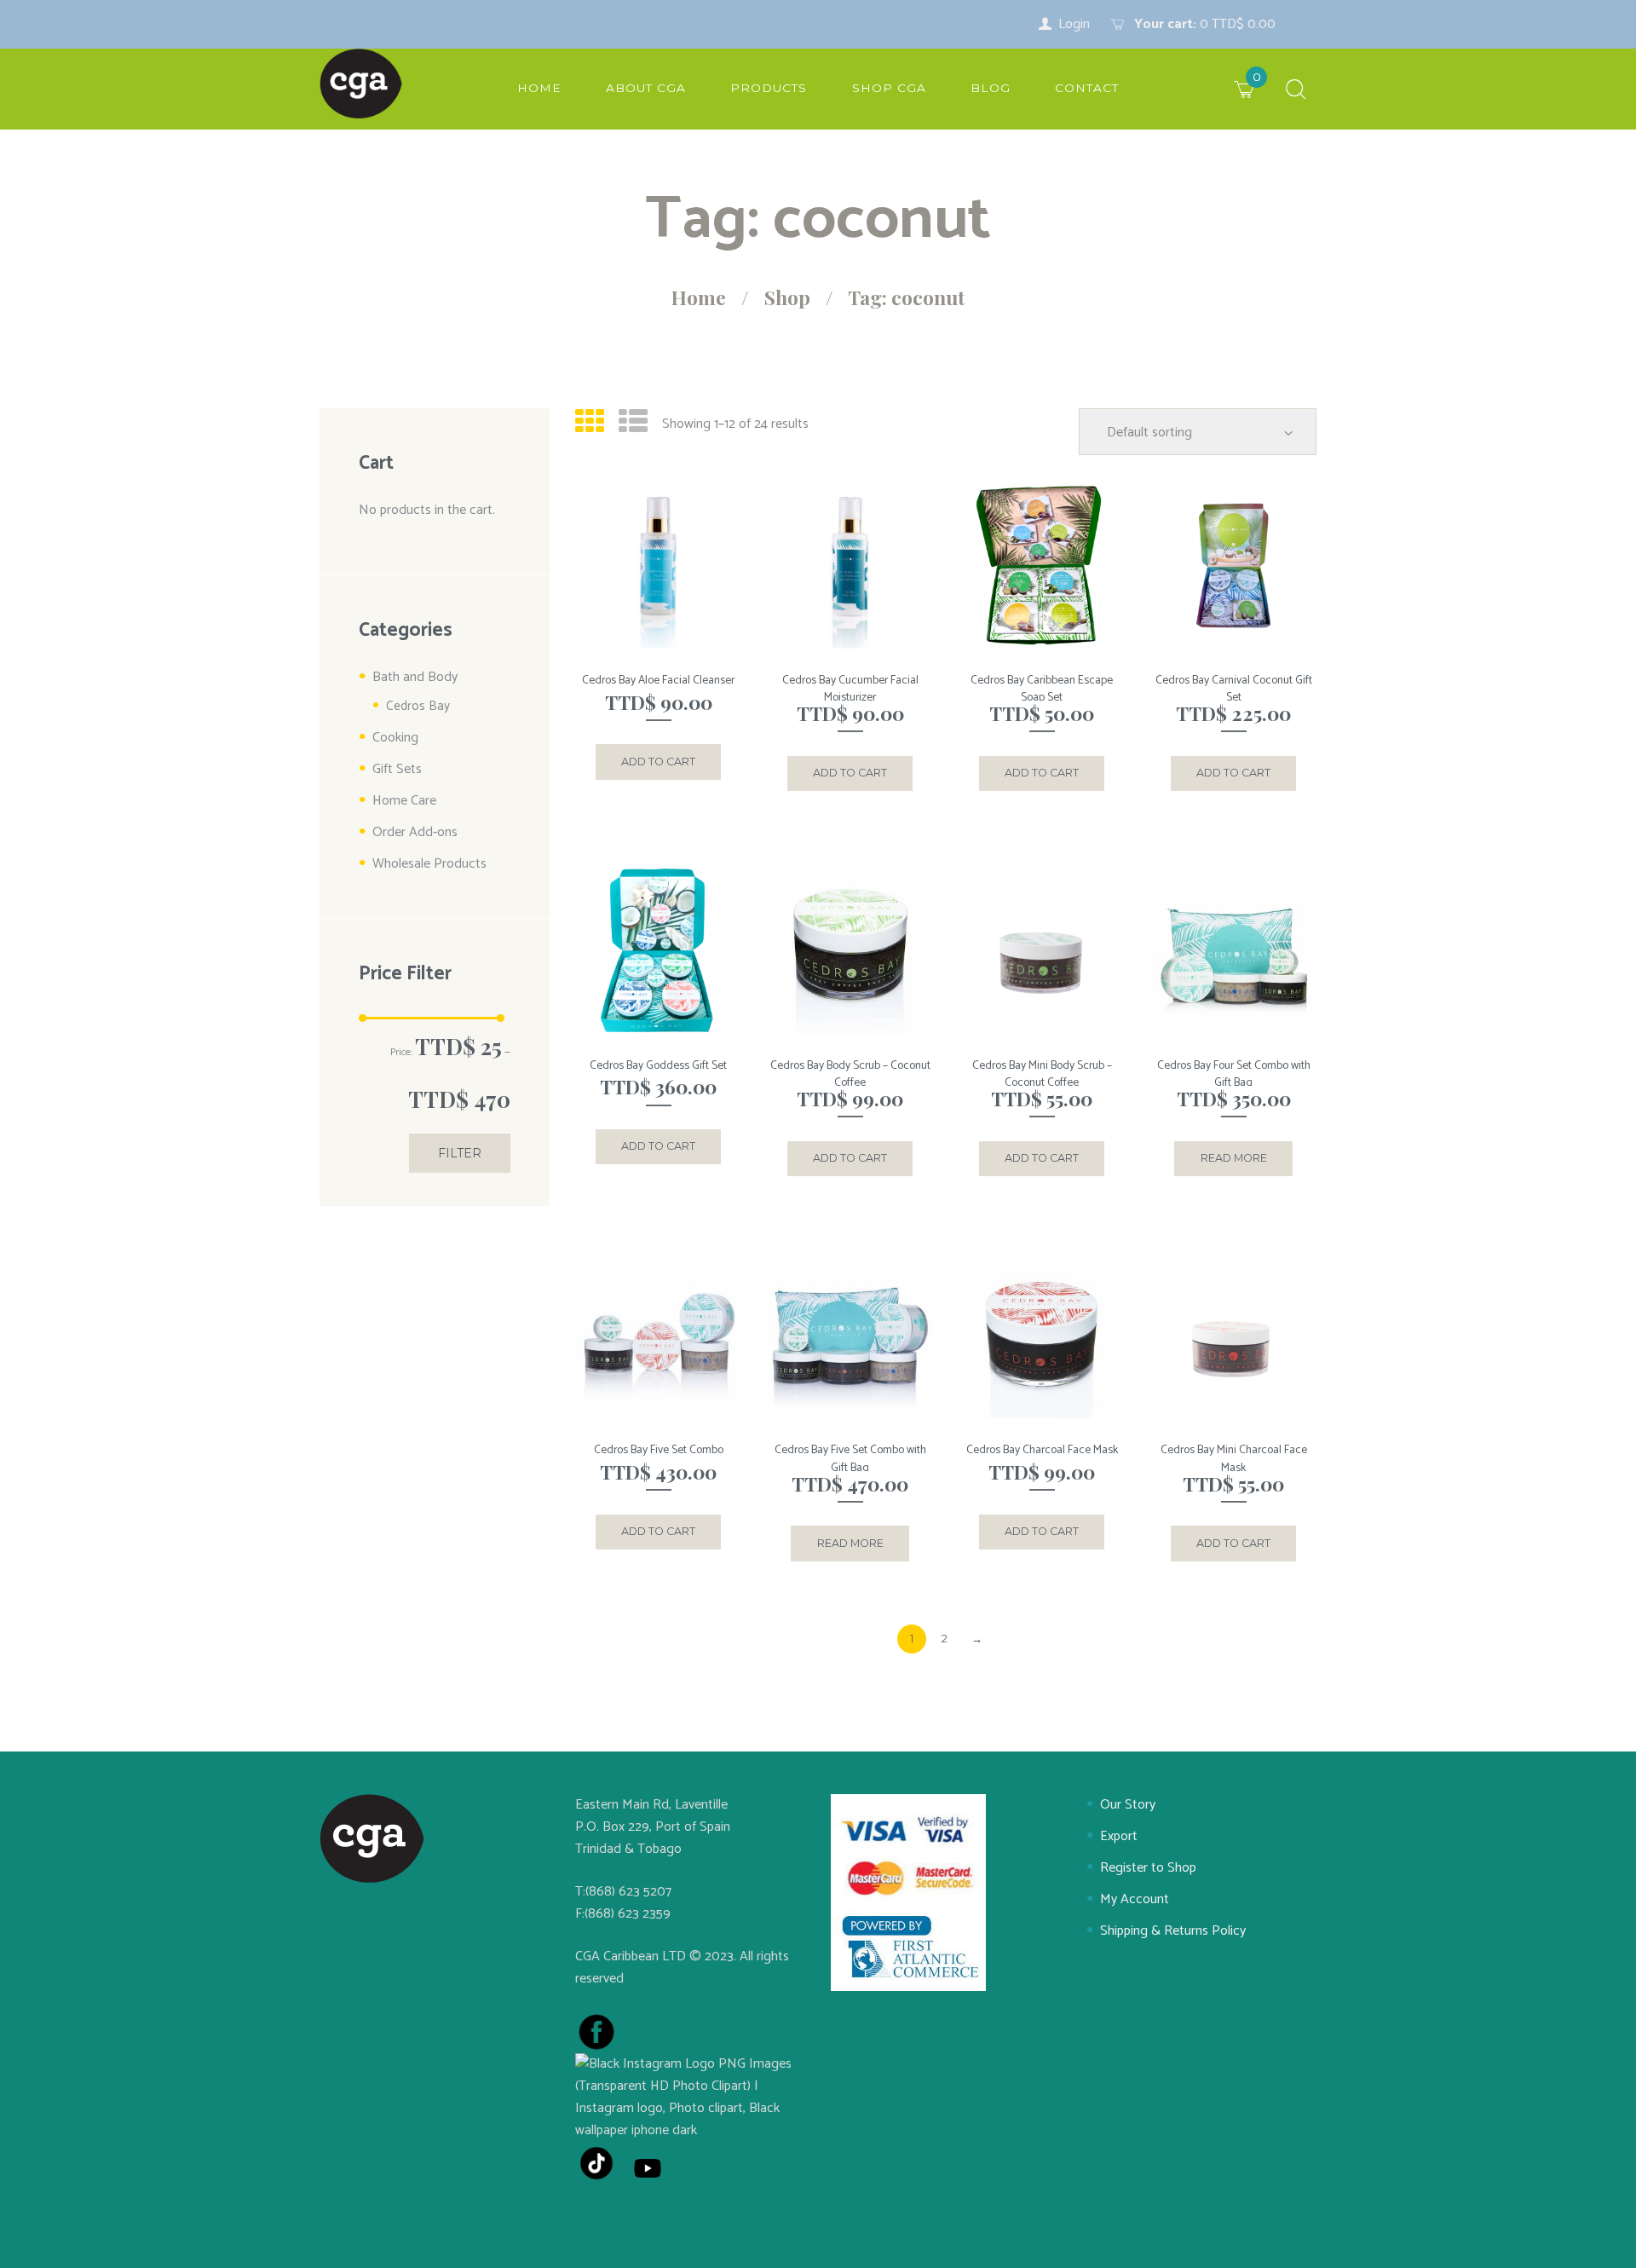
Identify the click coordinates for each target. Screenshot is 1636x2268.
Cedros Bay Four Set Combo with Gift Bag (1234, 1074)
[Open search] (1296, 91)
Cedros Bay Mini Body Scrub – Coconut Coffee (1042, 1074)
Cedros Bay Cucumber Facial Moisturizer (850, 689)
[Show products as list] (633, 424)
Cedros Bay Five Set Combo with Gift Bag (850, 1459)
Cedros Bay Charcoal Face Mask (1042, 1450)
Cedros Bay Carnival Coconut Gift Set (1234, 689)
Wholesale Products (429, 864)
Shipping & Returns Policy (1173, 1931)
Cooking (395, 738)
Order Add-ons (415, 832)
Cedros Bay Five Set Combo (659, 1450)
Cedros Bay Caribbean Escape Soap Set (1042, 689)
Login (1074, 24)
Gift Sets (397, 769)
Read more (1234, 1158)
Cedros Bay (418, 706)
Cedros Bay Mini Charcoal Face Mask (1234, 1459)
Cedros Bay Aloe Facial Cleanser (658, 680)
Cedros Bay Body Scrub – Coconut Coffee (850, 1074)
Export (1119, 1836)
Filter (460, 1153)
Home (699, 297)
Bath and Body (415, 677)
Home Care (404, 801)
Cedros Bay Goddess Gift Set (658, 1065)
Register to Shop (1148, 1868)
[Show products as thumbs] (590, 424)
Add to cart (658, 762)
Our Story (1128, 1805)
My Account (1135, 1899)
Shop (787, 297)
